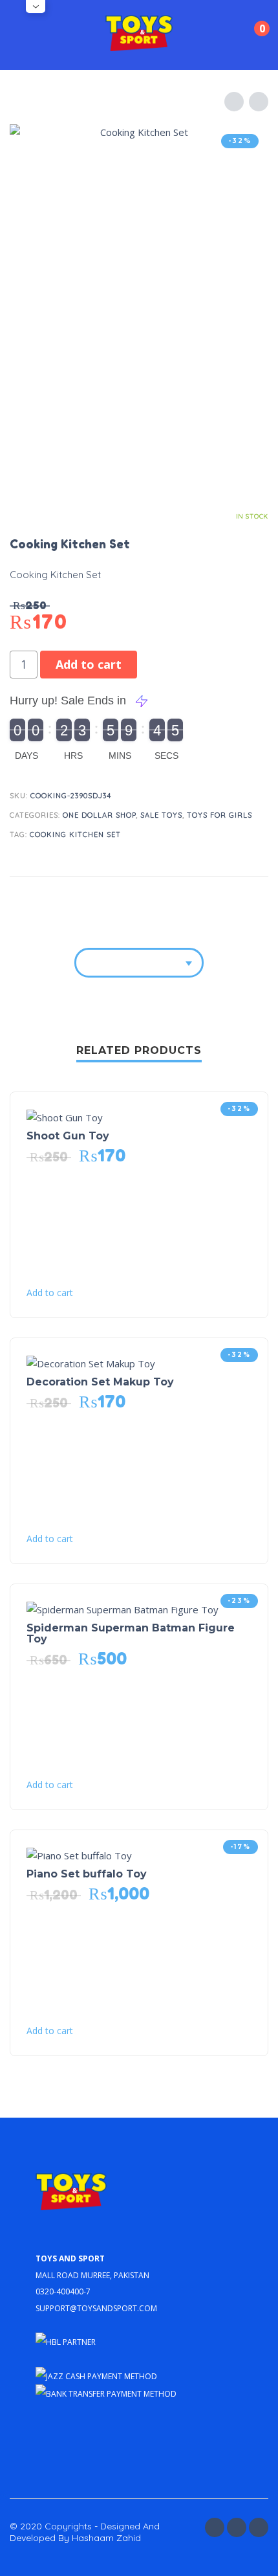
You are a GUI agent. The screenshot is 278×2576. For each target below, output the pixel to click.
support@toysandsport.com (96, 2307)
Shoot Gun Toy (68, 1136)
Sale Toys (161, 815)
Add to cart (89, 664)
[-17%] (79, 1854)
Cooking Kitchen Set (75, 834)
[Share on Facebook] (182, 897)
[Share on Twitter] (207, 897)
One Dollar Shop (99, 815)
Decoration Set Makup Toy (100, 1382)
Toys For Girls (219, 815)
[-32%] (65, 1116)
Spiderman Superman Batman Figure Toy (131, 1633)
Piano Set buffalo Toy (87, 1874)
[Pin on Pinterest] (231, 897)
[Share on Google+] (256, 897)
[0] (251, 37)
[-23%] (123, 1608)
